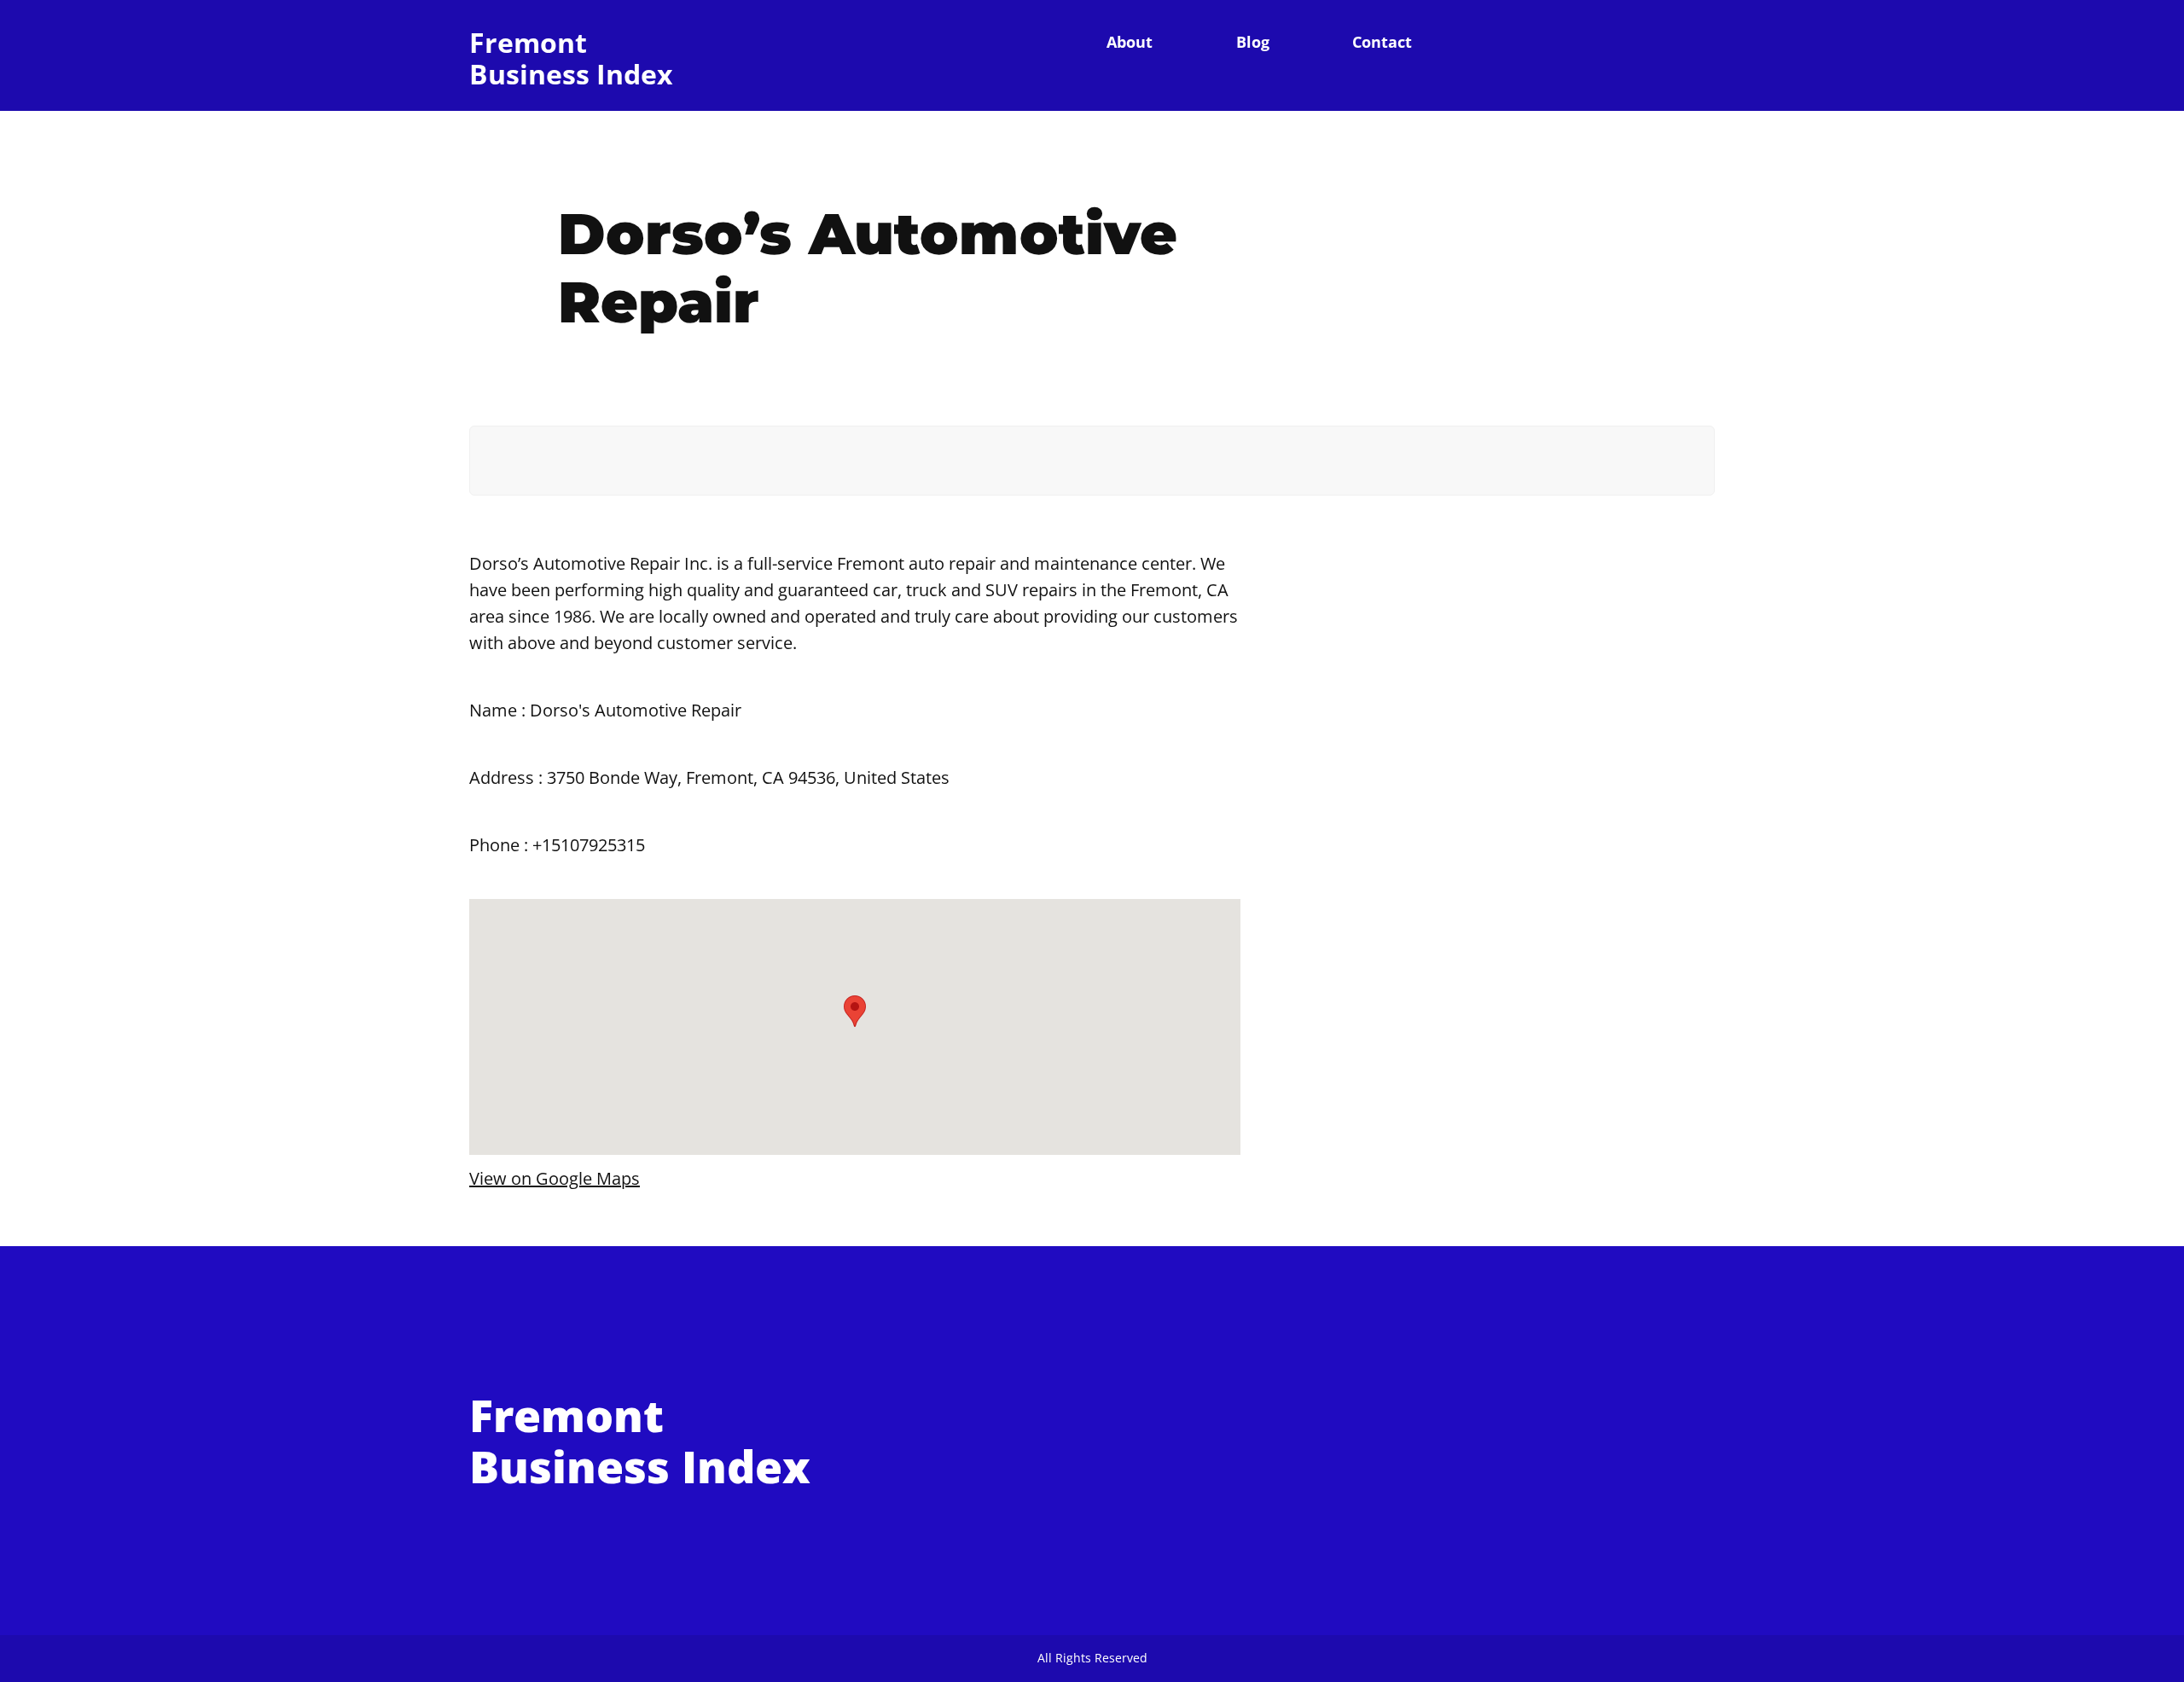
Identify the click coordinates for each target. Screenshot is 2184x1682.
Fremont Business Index (571, 58)
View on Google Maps (555, 1178)
